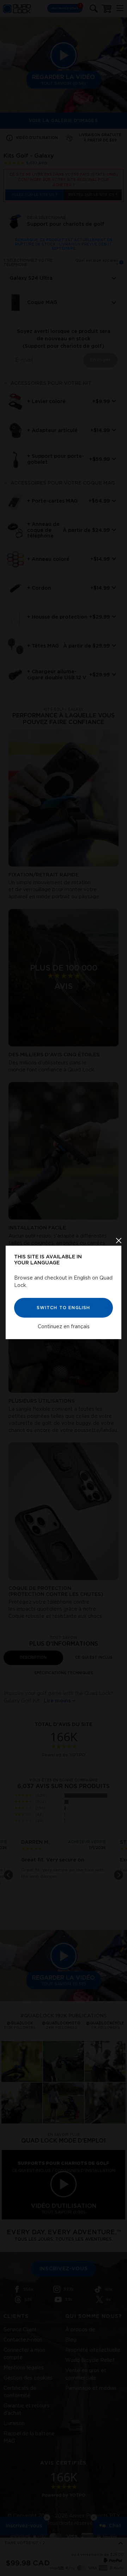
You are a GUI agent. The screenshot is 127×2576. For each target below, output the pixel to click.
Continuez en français (64, 1327)
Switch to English (63, 1308)
